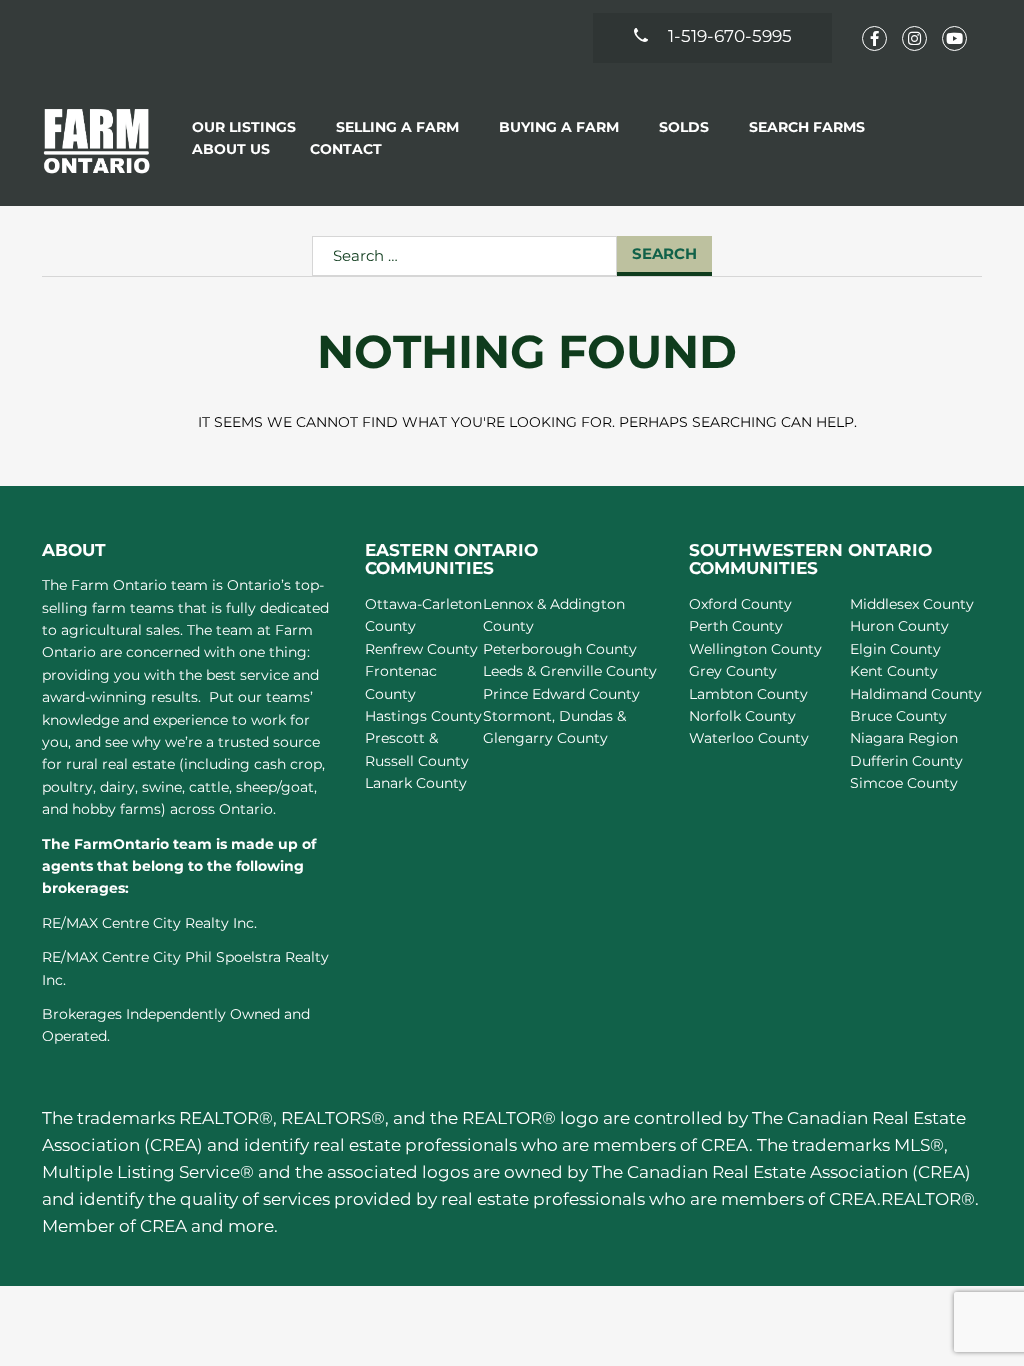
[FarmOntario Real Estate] (97, 140)
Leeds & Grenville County (570, 671)
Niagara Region (904, 738)
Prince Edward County (561, 694)
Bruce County (898, 716)
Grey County (733, 671)
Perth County (736, 626)
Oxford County (740, 604)
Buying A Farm (559, 127)
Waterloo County (749, 738)
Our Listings (244, 127)
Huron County (899, 626)
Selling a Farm (397, 127)
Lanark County (416, 783)
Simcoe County (904, 783)
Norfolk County (742, 716)
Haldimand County (916, 694)
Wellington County (755, 649)
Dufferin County (906, 761)
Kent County (894, 671)
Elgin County (895, 649)
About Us (231, 149)
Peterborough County (560, 649)
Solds (684, 127)
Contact (346, 149)
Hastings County (423, 716)
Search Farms (807, 127)
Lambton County (748, 694)
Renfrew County (421, 649)
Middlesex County (912, 604)
